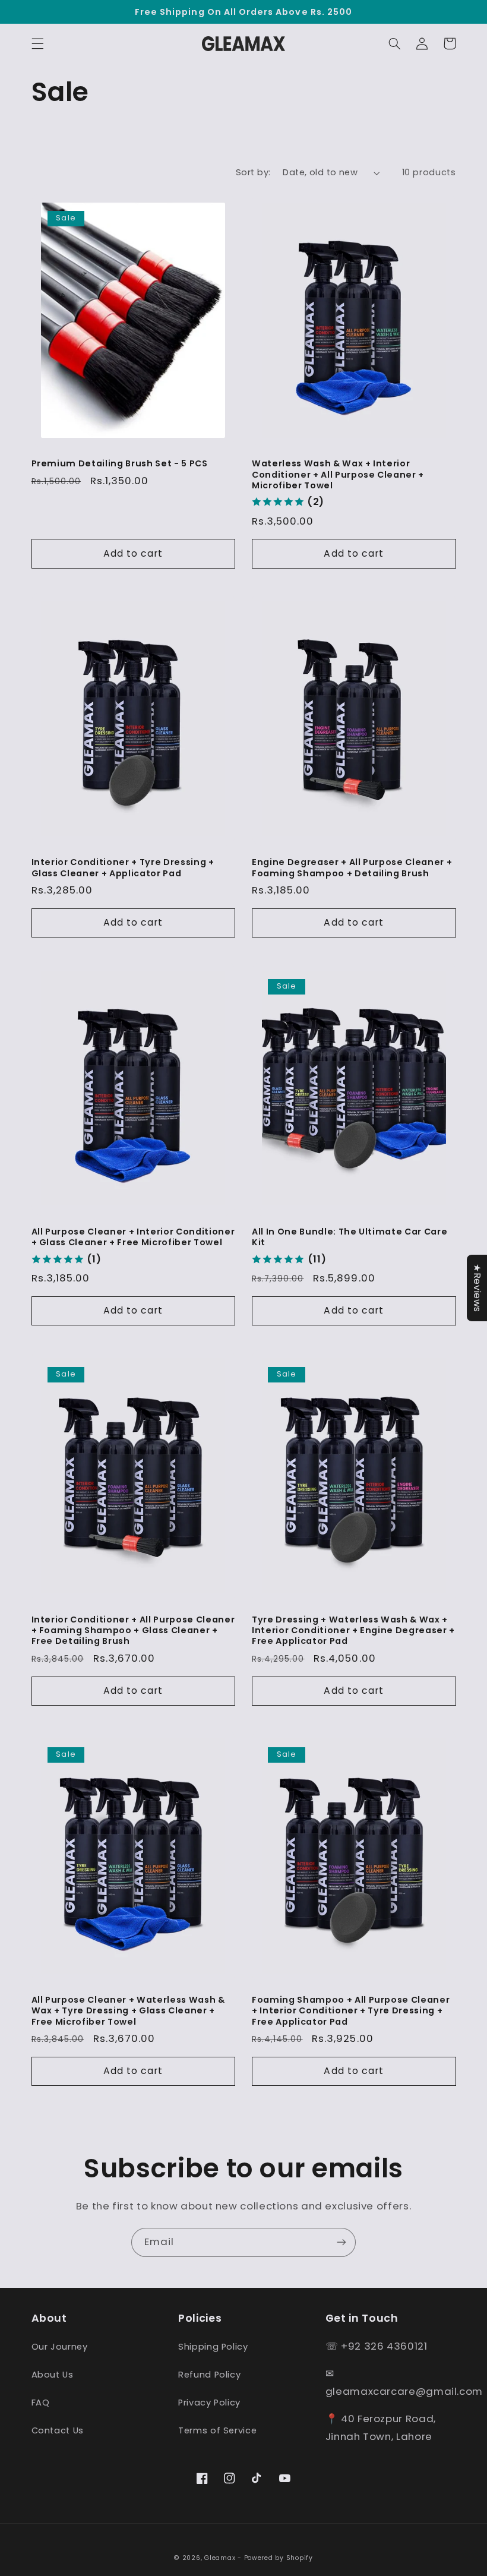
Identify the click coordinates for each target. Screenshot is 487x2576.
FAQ (41, 2403)
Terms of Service (217, 2430)
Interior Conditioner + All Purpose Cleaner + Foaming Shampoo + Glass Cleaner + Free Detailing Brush (133, 1630)
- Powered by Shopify (275, 2558)
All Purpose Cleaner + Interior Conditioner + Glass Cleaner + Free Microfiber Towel (133, 1237)
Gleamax (220, 2558)
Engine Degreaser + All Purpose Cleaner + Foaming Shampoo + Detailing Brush (352, 868)
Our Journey (60, 2347)
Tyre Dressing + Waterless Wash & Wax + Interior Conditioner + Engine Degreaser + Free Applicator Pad (353, 1630)
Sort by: (253, 172)
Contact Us (58, 2430)
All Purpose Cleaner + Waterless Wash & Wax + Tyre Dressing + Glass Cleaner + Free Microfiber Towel (128, 2011)
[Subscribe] (341, 2242)
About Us (53, 2375)
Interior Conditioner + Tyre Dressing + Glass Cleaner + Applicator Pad (123, 868)
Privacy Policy (209, 2403)
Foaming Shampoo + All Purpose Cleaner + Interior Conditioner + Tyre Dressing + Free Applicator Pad (351, 2011)
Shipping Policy (213, 2347)
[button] (37, 43)
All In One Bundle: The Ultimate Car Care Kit (350, 1237)
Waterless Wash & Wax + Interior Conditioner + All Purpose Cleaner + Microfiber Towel (338, 474)
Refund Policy (209, 2375)
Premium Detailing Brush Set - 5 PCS (120, 463)
